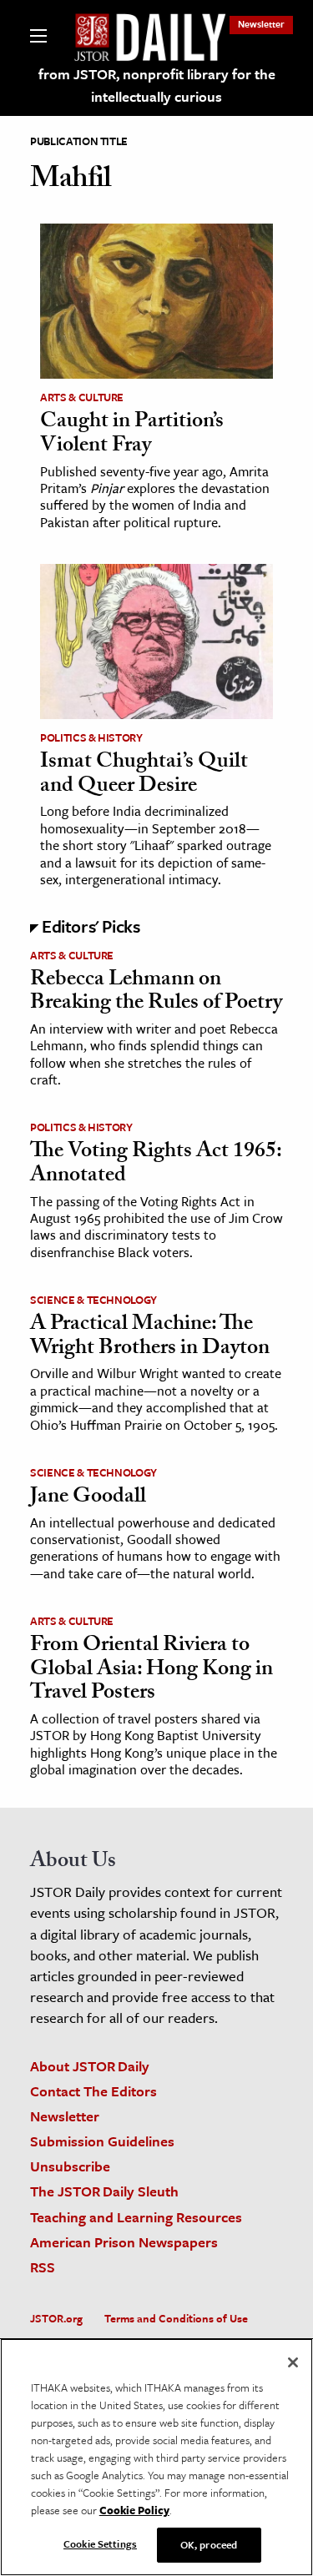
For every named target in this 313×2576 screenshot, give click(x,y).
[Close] (293, 2362)
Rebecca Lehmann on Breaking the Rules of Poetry (156, 993)
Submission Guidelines (102, 2141)
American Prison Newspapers (124, 2242)
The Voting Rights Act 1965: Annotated (156, 1165)
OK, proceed (209, 2544)
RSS (43, 2267)
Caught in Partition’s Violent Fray (132, 435)
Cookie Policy (134, 2510)
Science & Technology (93, 1300)
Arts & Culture (82, 397)
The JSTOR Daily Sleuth (104, 2191)
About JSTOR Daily (90, 2066)
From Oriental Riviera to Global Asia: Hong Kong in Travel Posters (151, 1670)
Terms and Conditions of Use (176, 2318)
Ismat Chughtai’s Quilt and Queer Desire (144, 775)
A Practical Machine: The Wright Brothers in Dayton (150, 1338)
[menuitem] (261, 24)
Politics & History (91, 737)
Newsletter (261, 24)
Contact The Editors (93, 2091)
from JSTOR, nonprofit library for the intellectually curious (157, 85)
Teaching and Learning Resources (136, 2217)
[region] (156, 2457)
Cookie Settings (100, 2543)
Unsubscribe (70, 2166)
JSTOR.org (56, 2318)
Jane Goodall (88, 1498)
